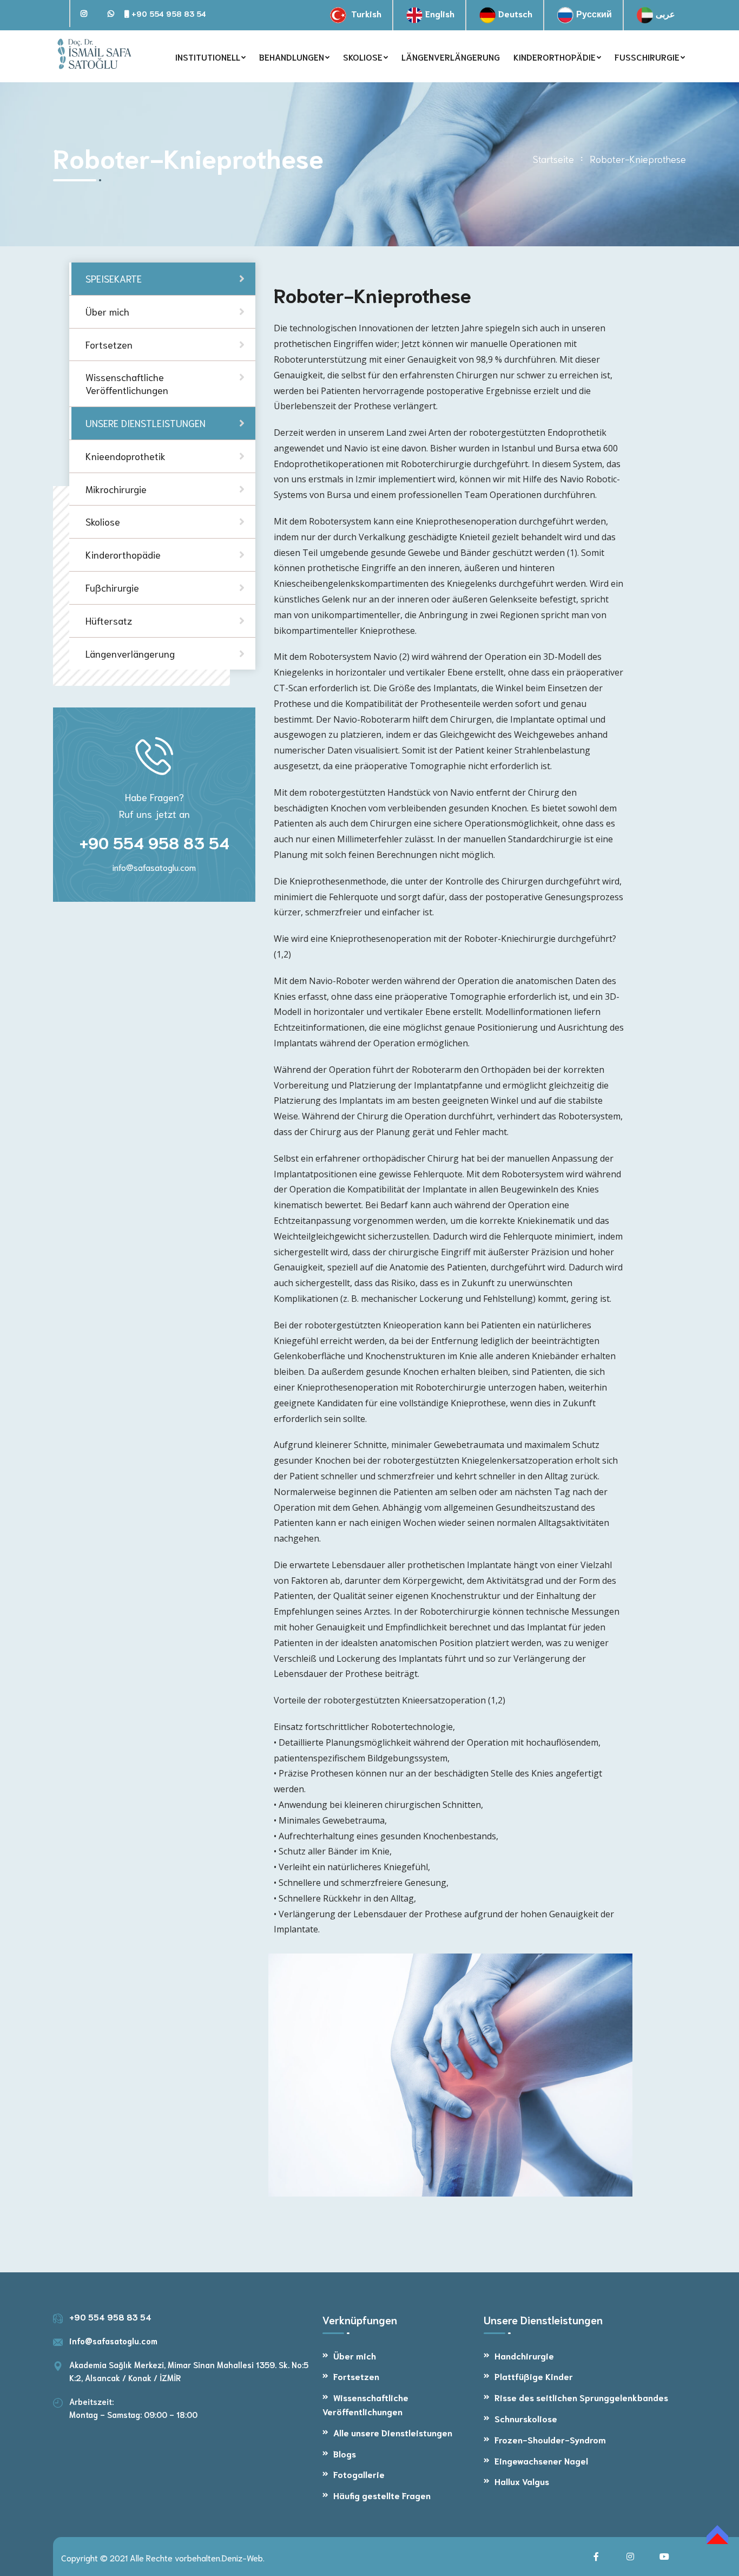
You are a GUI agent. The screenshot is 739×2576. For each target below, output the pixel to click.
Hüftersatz (109, 620)
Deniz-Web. (243, 2557)
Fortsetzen (356, 2376)
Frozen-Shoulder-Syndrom (550, 2439)
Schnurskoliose (526, 2418)
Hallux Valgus (522, 2481)
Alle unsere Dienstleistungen (393, 2432)
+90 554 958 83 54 (168, 14)
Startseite (553, 159)
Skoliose (103, 521)
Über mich (355, 2355)
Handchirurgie (524, 2355)
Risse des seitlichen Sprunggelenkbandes (581, 2397)
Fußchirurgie (112, 587)
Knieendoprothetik (126, 456)
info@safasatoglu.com (154, 867)
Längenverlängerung (130, 653)
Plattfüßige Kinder (534, 2376)
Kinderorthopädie (123, 554)
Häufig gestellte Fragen (382, 2495)
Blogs (345, 2453)
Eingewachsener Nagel (541, 2460)
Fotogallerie (359, 2474)
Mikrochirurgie (116, 488)
